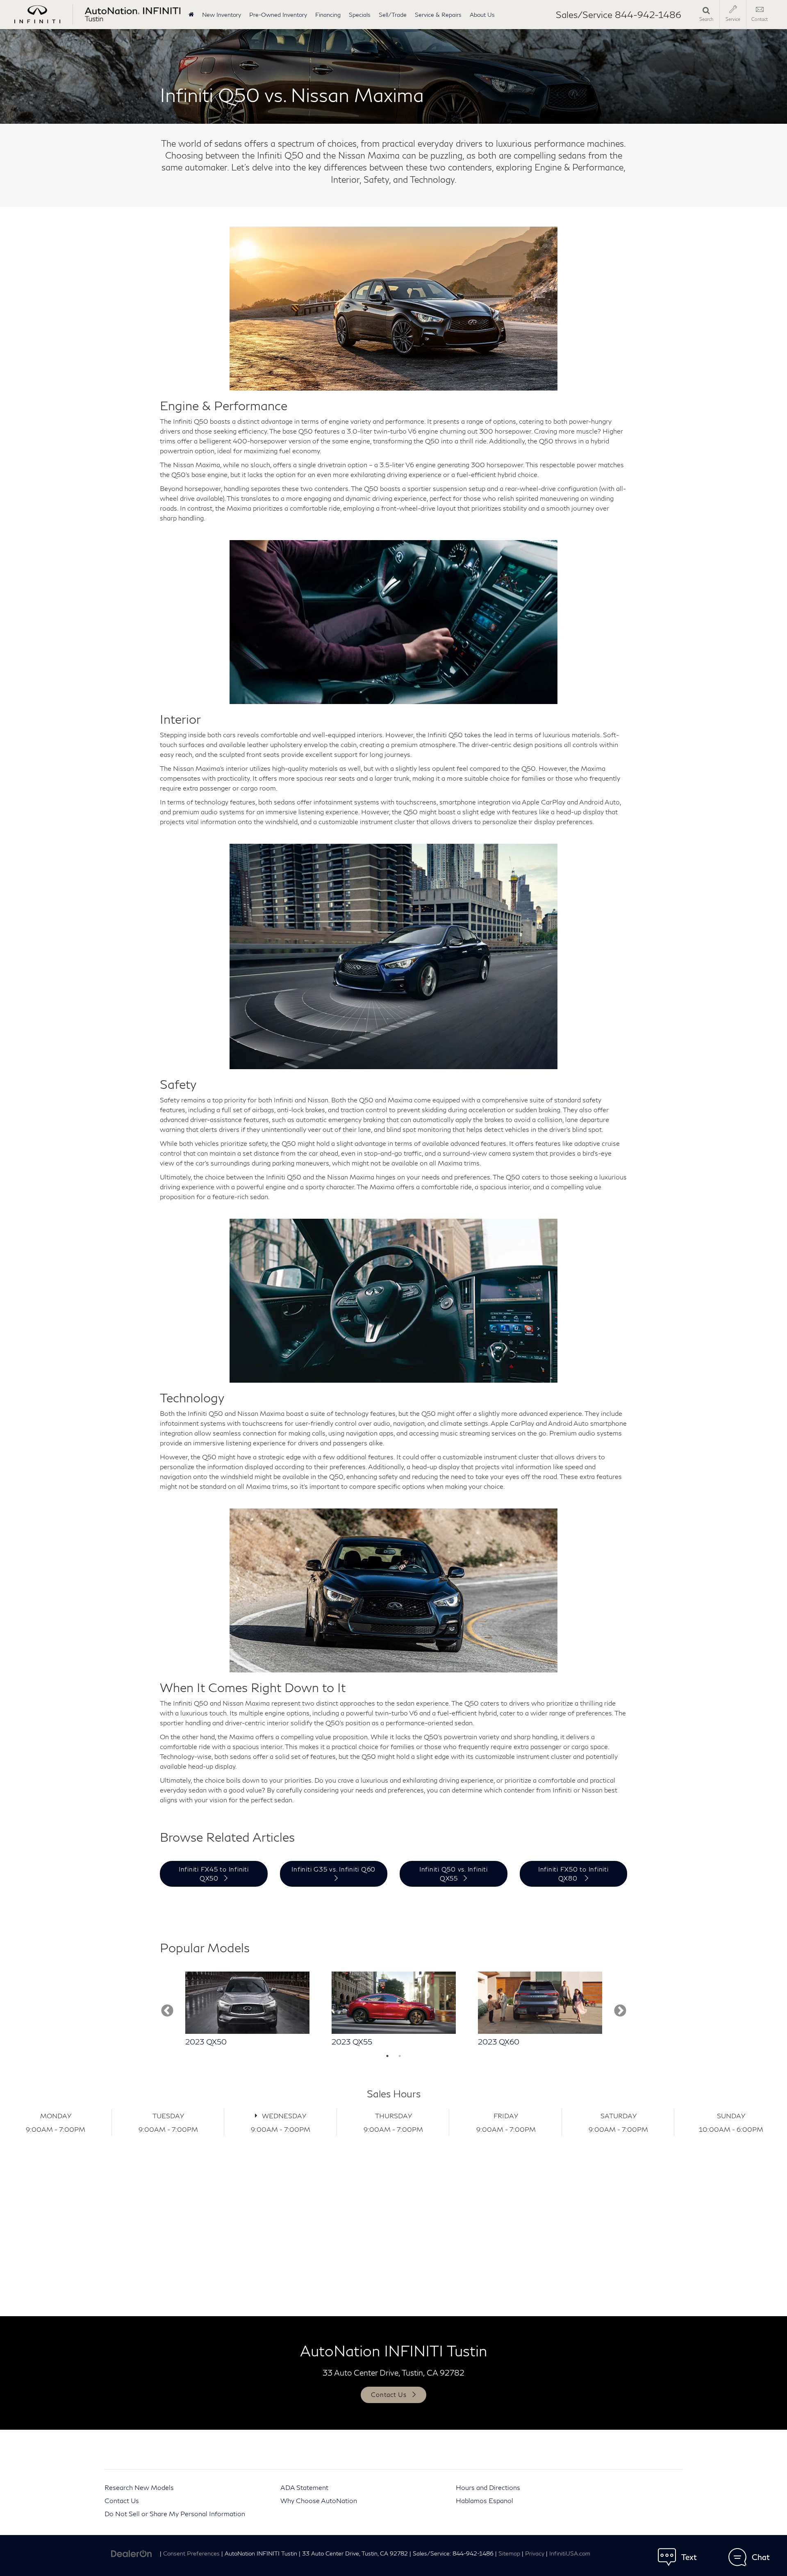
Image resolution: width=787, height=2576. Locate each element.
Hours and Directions (488, 2487)
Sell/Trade (393, 15)
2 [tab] (400, 2056)
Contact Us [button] (389, 2394)
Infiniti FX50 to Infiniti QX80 (573, 1873)
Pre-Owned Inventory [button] (278, 15)
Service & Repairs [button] (438, 15)
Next (620, 2011)
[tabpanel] (247, 2011)
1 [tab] (387, 2056)
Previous (167, 2011)
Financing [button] (328, 15)
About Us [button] (482, 15)
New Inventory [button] (222, 15)
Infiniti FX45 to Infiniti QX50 (214, 1873)
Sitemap (509, 2553)
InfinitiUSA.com (570, 2553)
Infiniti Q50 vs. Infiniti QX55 (454, 1873)
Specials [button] (360, 15)
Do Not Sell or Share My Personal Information (175, 2514)
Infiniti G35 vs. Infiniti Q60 (333, 1869)
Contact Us (122, 2500)
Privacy (535, 2553)
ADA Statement (304, 2487)
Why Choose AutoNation (319, 2500)
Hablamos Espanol (484, 2500)
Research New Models (139, 2487)
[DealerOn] (132, 2553)
